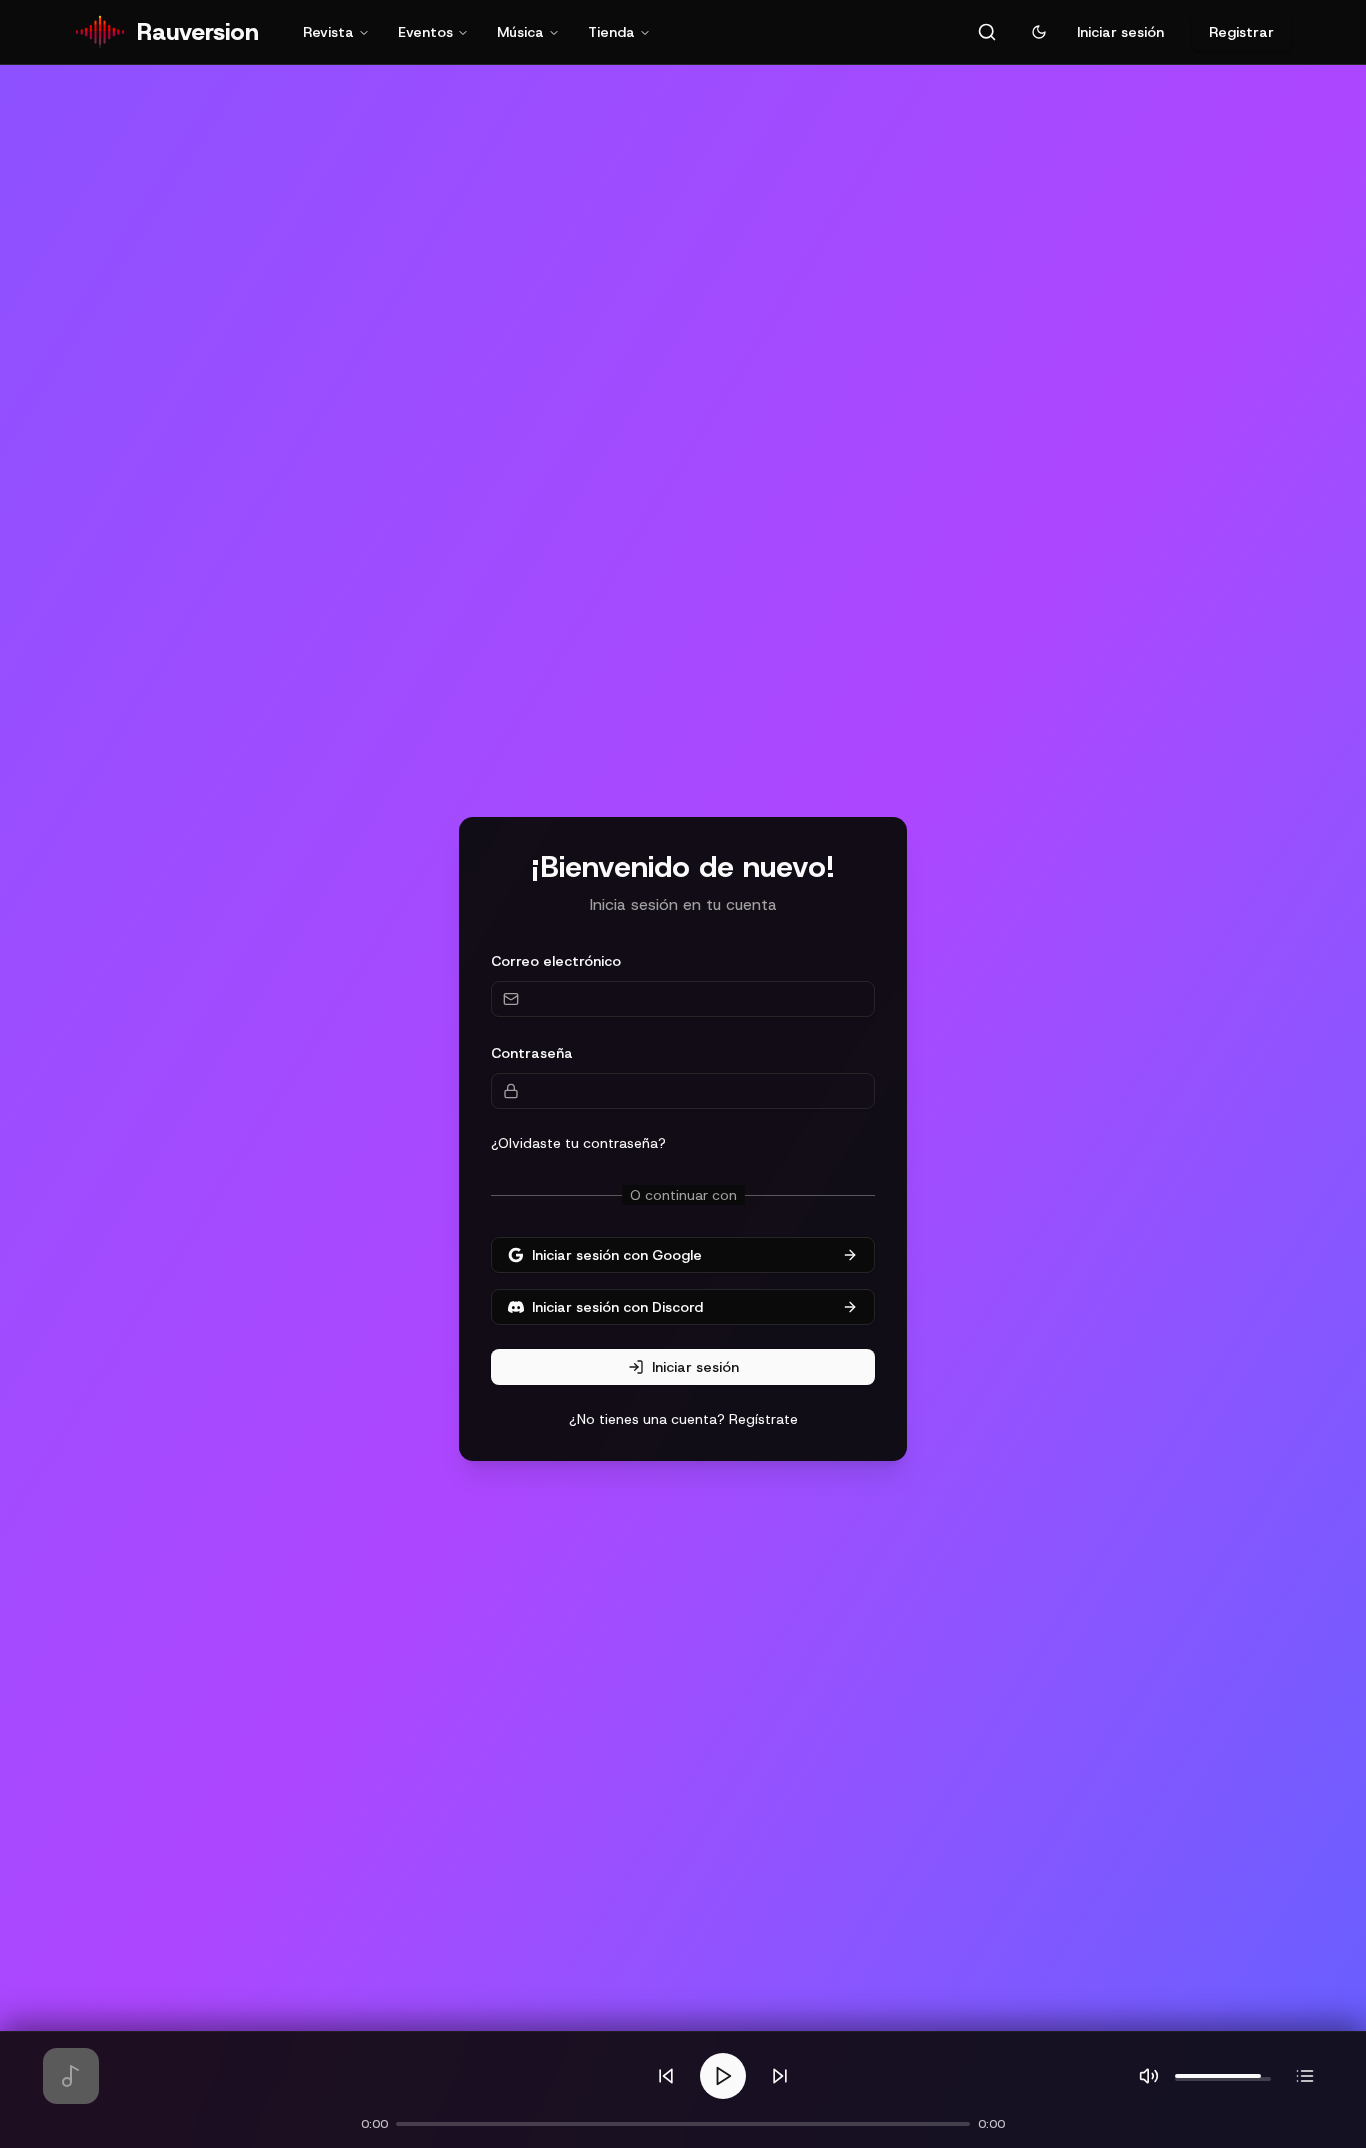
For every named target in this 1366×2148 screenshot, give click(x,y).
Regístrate (763, 1419)
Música (520, 32)
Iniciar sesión (1120, 32)
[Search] (987, 32)
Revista (328, 32)
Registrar (1241, 32)
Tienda (611, 32)
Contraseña (532, 1053)
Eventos (425, 32)
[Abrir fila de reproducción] (1305, 2076)
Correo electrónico (556, 961)
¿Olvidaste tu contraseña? (578, 1143)
